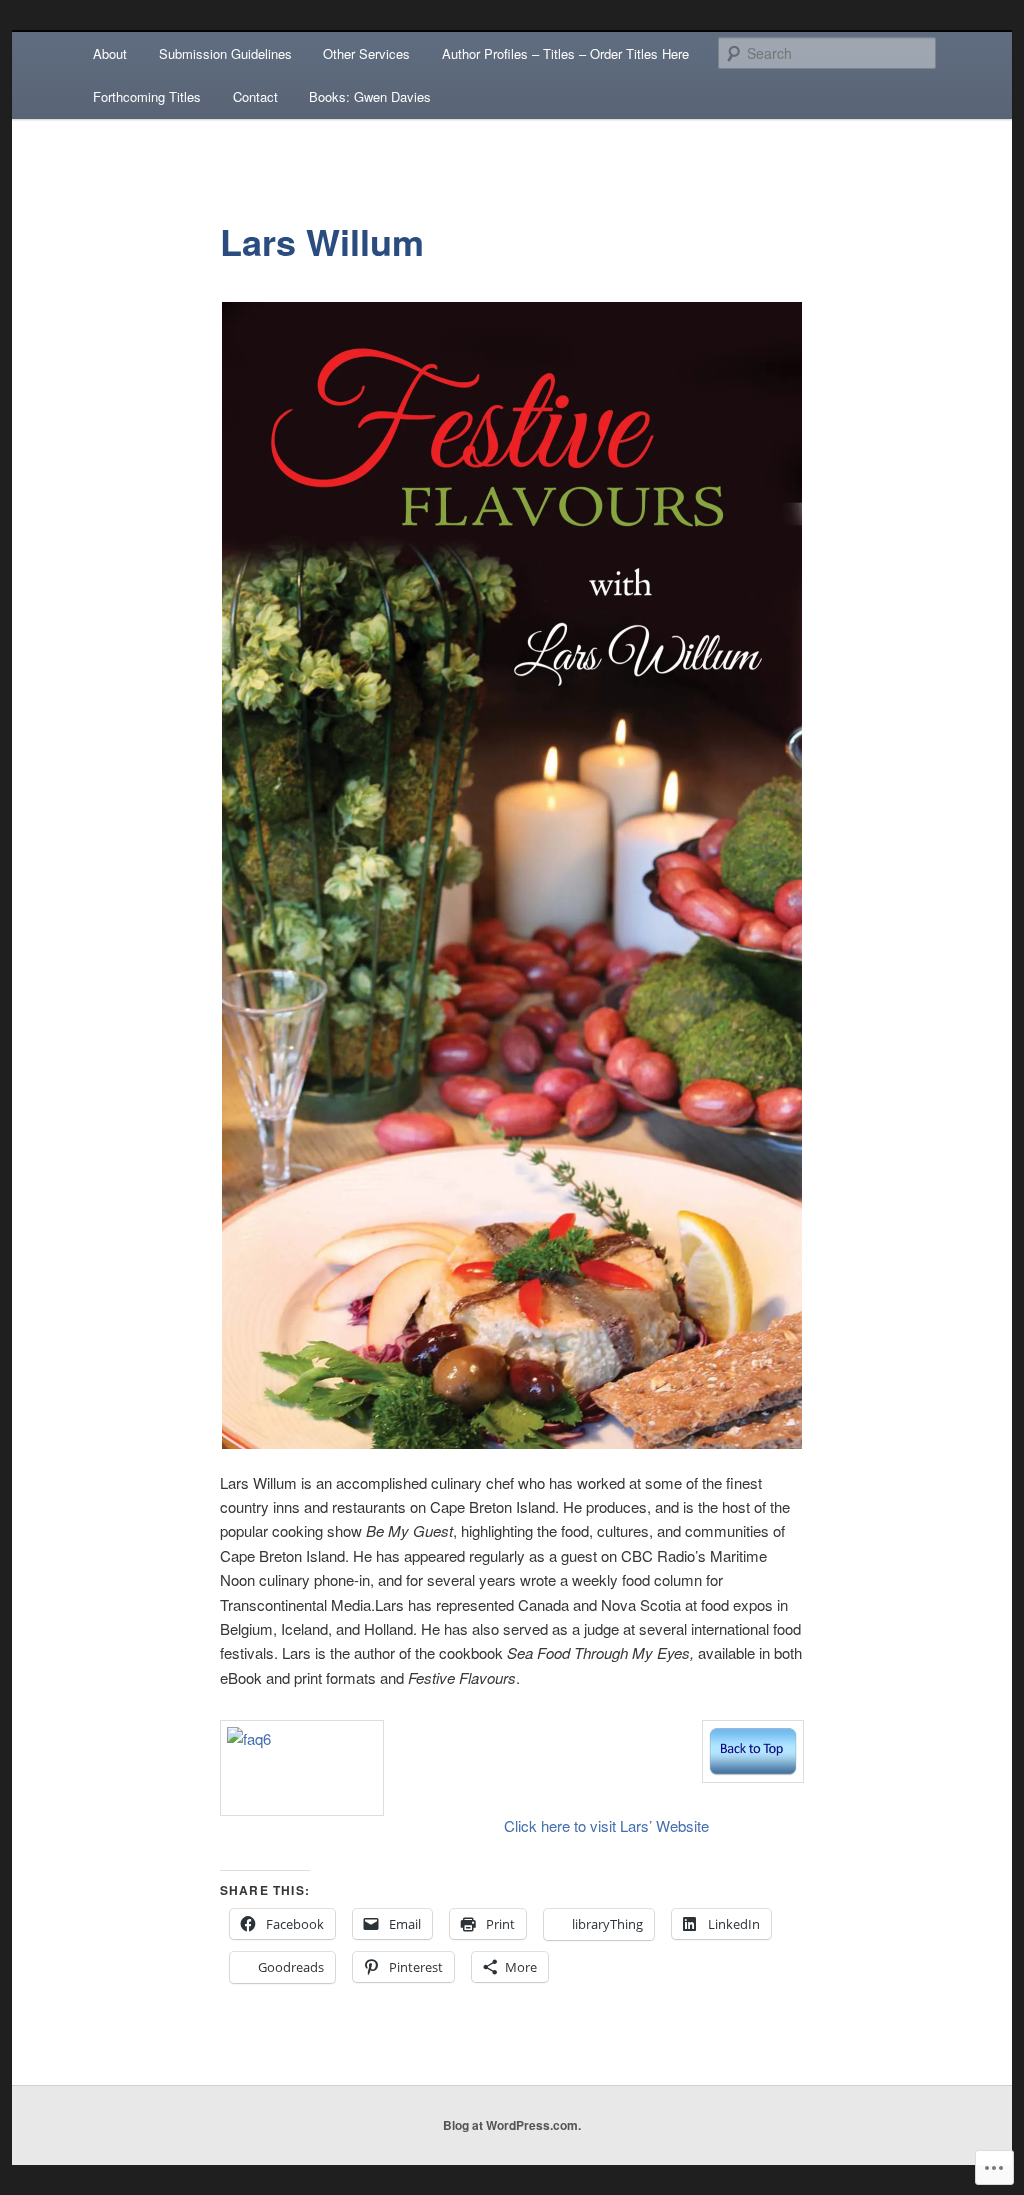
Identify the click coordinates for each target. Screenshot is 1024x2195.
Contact (255, 96)
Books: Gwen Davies (370, 96)
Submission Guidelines (225, 53)
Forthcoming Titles (147, 96)
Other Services (366, 53)
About (110, 53)
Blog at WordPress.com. (512, 2125)
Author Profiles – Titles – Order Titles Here (565, 53)
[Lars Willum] (753, 1776)
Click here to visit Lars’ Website (606, 1825)
